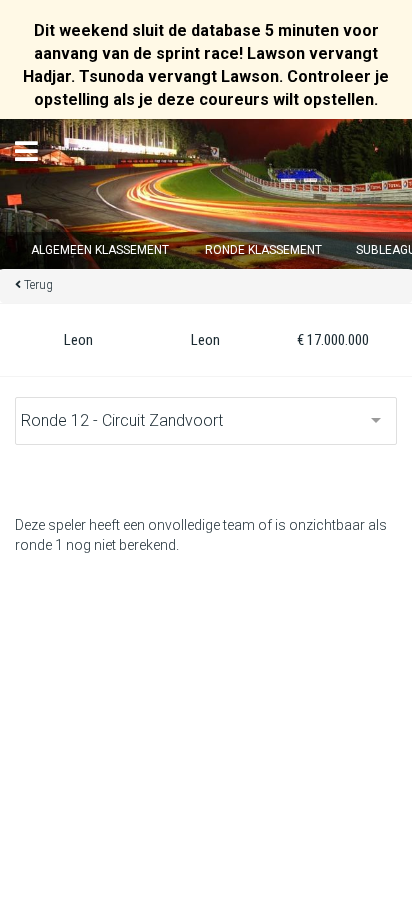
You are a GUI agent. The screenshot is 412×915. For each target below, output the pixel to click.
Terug (38, 285)
